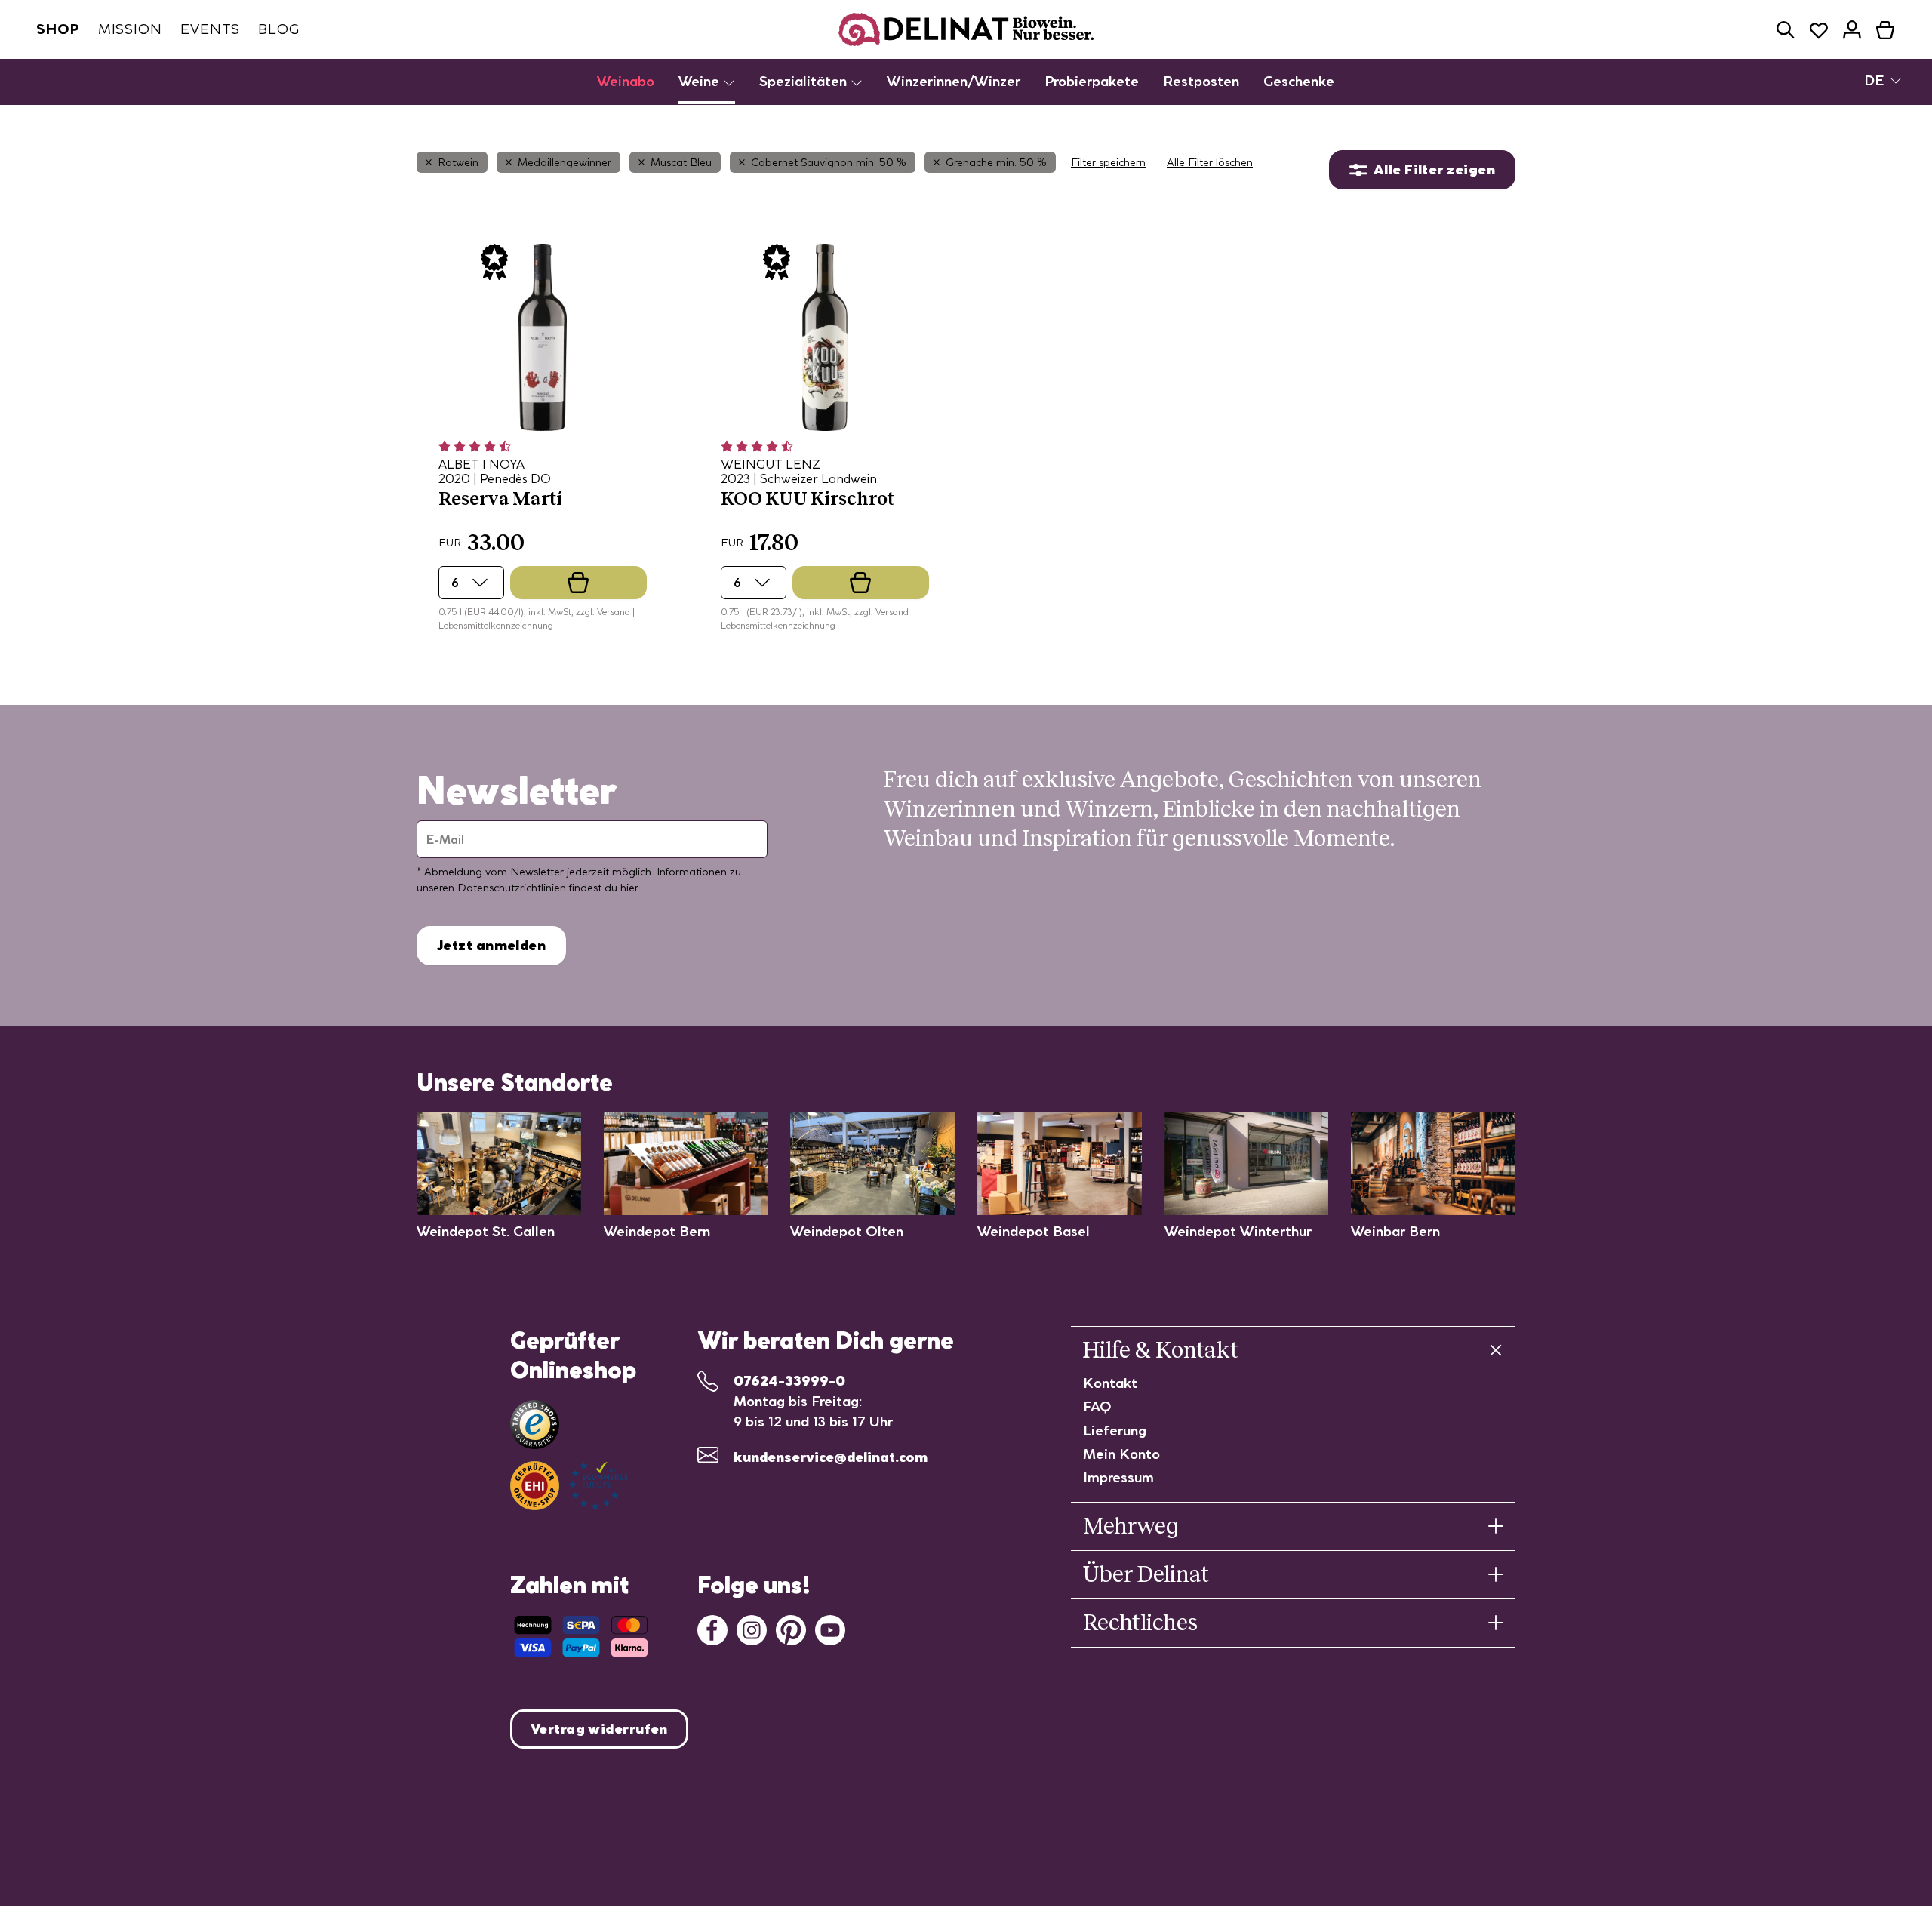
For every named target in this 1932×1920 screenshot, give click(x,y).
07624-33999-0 (789, 1381)
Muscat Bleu (681, 162)
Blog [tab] (279, 29)
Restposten (1201, 81)
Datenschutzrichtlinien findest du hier (548, 888)
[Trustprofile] (569, 1486)
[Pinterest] (791, 1628)
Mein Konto (1121, 1454)
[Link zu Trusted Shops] (535, 1425)
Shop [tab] (58, 29)
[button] (1786, 30)
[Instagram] (752, 1628)
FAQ (1097, 1406)
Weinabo (626, 81)
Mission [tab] (130, 29)
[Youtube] (830, 1628)
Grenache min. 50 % (996, 162)
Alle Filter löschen (1210, 162)
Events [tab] (210, 29)
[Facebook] (712, 1628)
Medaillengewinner (565, 162)
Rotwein (458, 162)
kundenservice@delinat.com (831, 1457)
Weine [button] (701, 81)
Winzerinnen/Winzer (954, 81)
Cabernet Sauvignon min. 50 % (829, 162)
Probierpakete (1092, 81)
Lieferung (1115, 1431)
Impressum (1118, 1477)
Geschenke (1299, 81)
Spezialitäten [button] (805, 81)
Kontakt (1110, 1383)
